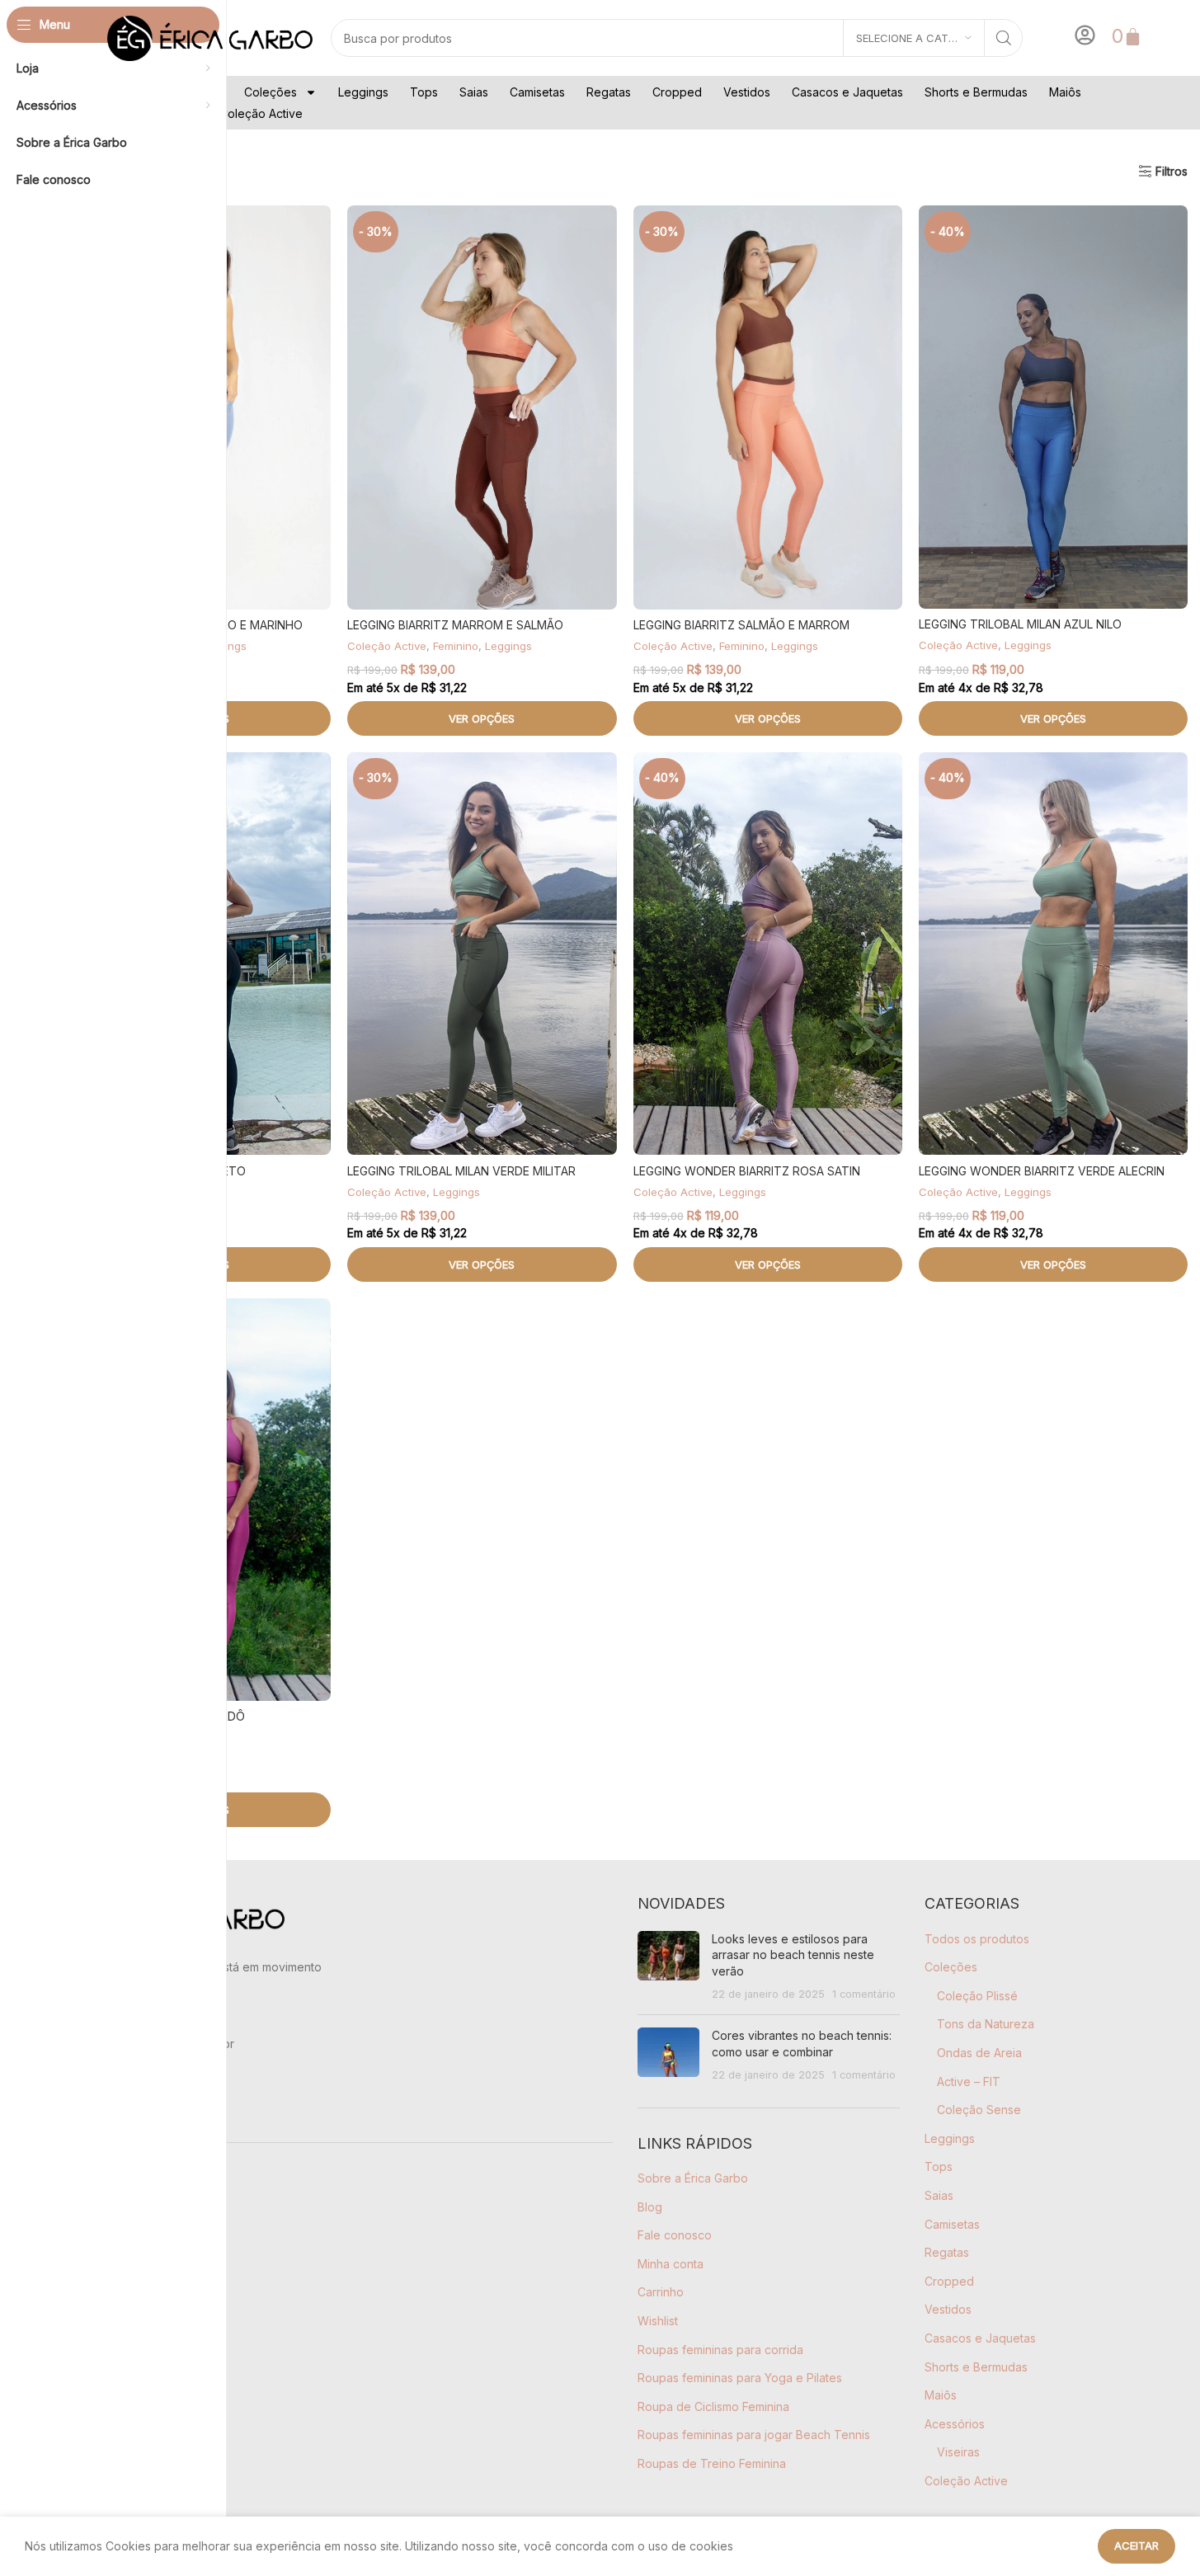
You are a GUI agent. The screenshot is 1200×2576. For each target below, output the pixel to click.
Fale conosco (675, 2235)
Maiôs (1065, 92)
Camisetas (537, 92)
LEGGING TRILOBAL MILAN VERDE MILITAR (461, 1171)
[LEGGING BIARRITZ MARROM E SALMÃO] (482, 407)
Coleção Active (261, 113)
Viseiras (958, 2452)
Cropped (677, 92)
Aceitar (1136, 2545)
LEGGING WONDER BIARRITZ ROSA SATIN (747, 1171)
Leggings (363, 92)
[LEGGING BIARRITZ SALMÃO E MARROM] (768, 407)
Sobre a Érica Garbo (693, 2178)
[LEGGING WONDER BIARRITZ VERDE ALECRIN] (1053, 954)
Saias (474, 92)
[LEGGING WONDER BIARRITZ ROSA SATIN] (768, 954)
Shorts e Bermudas (976, 92)
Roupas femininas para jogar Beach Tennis (754, 2435)
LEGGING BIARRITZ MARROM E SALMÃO (455, 625)
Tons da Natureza (986, 2024)
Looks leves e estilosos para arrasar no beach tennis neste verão (793, 1955)
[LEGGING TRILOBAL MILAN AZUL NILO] (1053, 407)
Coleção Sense (979, 2110)
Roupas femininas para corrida (720, 2350)
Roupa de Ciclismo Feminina (713, 2406)
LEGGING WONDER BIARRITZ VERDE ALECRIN (1042, 1171)
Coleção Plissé (977, 1996)
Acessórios (955, 2424)
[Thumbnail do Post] (668, 1966)
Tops (424, 92)
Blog (650, 2207)
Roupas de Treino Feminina (712, 2463)
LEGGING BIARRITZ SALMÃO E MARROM (741, 625)
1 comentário (864, 1994)
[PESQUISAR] (1004, 38)
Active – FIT (969, 2082)
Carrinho (661, 2292)
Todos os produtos (977, 1939)
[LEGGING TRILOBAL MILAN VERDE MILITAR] (482, 954)
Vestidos (747, 92)
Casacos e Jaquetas (847, 92)
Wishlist (658, 2321)
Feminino (456, 646)
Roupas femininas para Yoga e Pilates (740, 2378)
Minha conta (671, 2264)
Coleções (271, 92)
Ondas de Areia (979, 2053)
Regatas (609, 92)
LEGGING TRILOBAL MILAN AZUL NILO (1020, 624)
